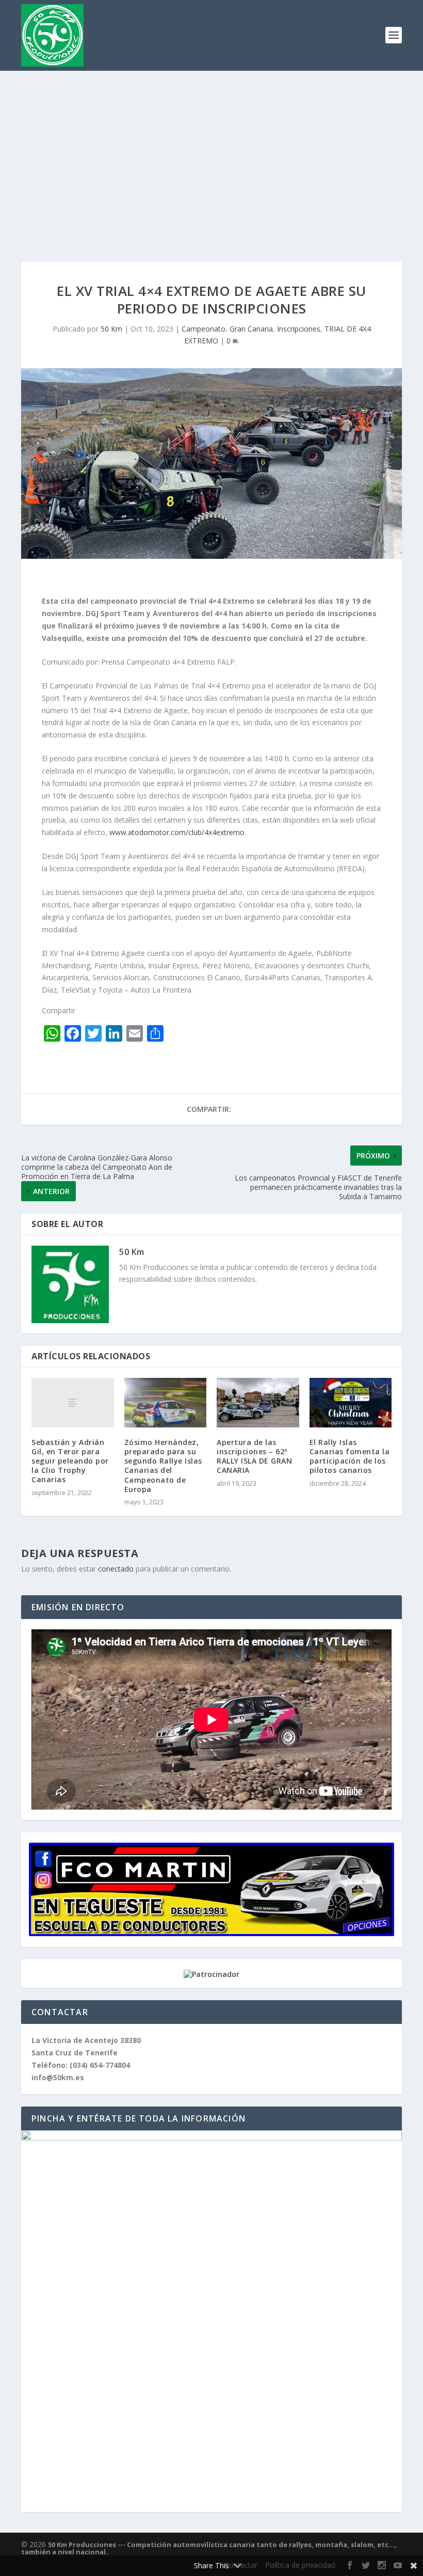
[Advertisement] (211, 148)
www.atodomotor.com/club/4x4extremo (177, 832)
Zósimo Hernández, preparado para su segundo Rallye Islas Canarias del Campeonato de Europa (163, 1466)
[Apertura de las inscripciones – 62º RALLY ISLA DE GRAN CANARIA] (258, 1403)
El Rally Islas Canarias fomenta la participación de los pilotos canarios (350, 1456)
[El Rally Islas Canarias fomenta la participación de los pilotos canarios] (351, 1403)
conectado (116, 1569)
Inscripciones (299, 329)
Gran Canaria (251, 329)
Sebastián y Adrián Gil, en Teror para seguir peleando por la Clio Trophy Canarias (70, 1461)
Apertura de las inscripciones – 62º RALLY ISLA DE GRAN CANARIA (254, 1456)
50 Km (111, 329)
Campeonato (204, 329)
